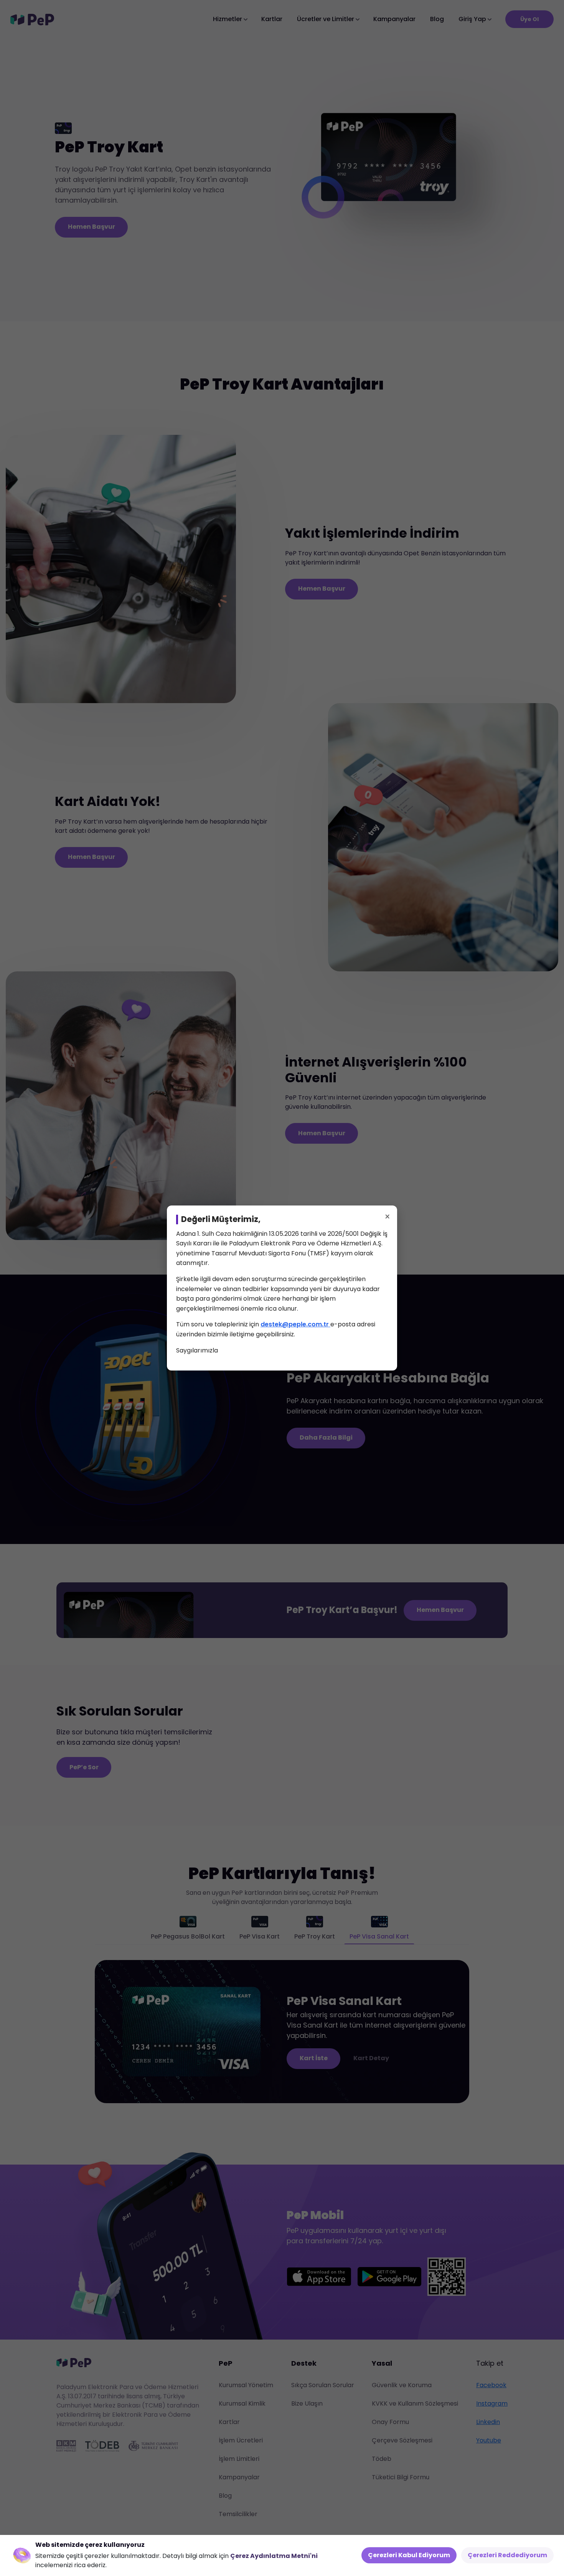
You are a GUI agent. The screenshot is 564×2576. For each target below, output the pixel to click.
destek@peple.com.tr (295, 1324)
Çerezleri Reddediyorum (507, 2555)
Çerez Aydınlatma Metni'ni (274, 2556)
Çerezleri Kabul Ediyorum (409, 2555)
